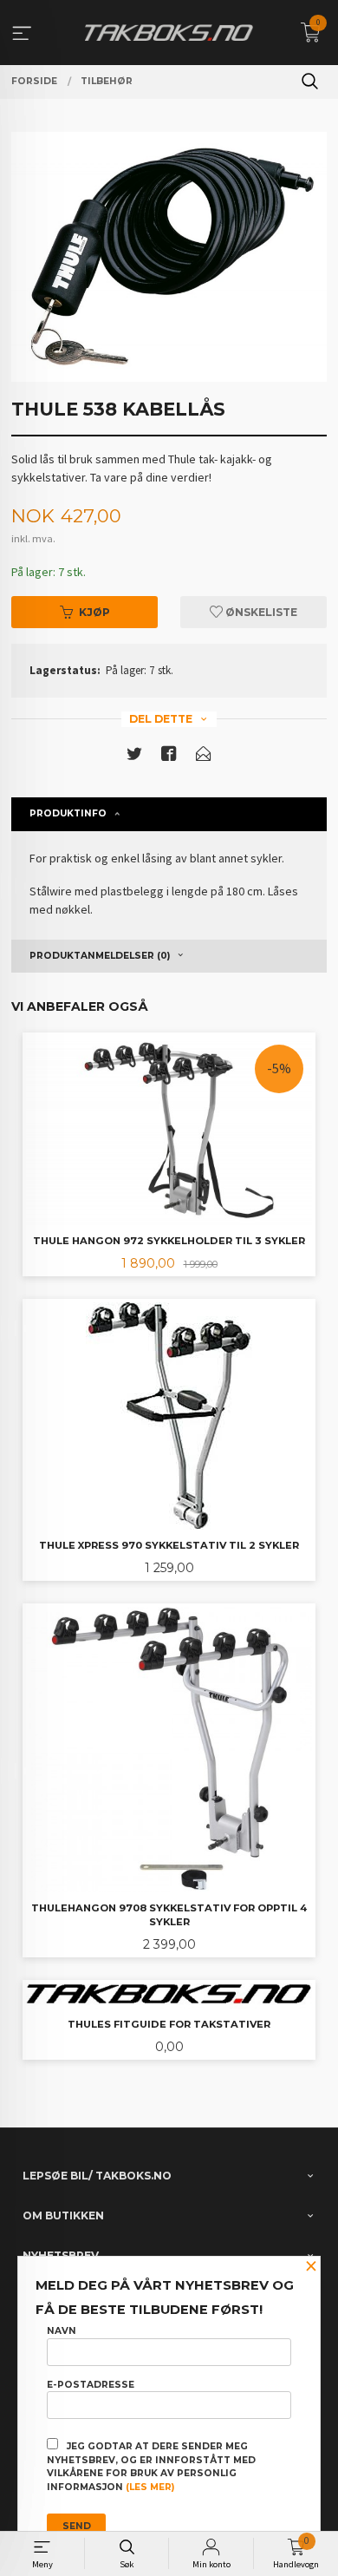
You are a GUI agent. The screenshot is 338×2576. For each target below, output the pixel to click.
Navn (62, 2331)
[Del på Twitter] (134, 757)
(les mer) (150, 2487)
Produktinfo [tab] (68, 813)
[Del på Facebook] (169, 757)
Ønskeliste (260, 612)
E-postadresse (91, 2385)
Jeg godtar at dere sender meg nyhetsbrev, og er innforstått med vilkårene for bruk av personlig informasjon (151, 2467)
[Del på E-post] (204, 757)
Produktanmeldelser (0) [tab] (100, 956)
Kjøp (94, 612)
